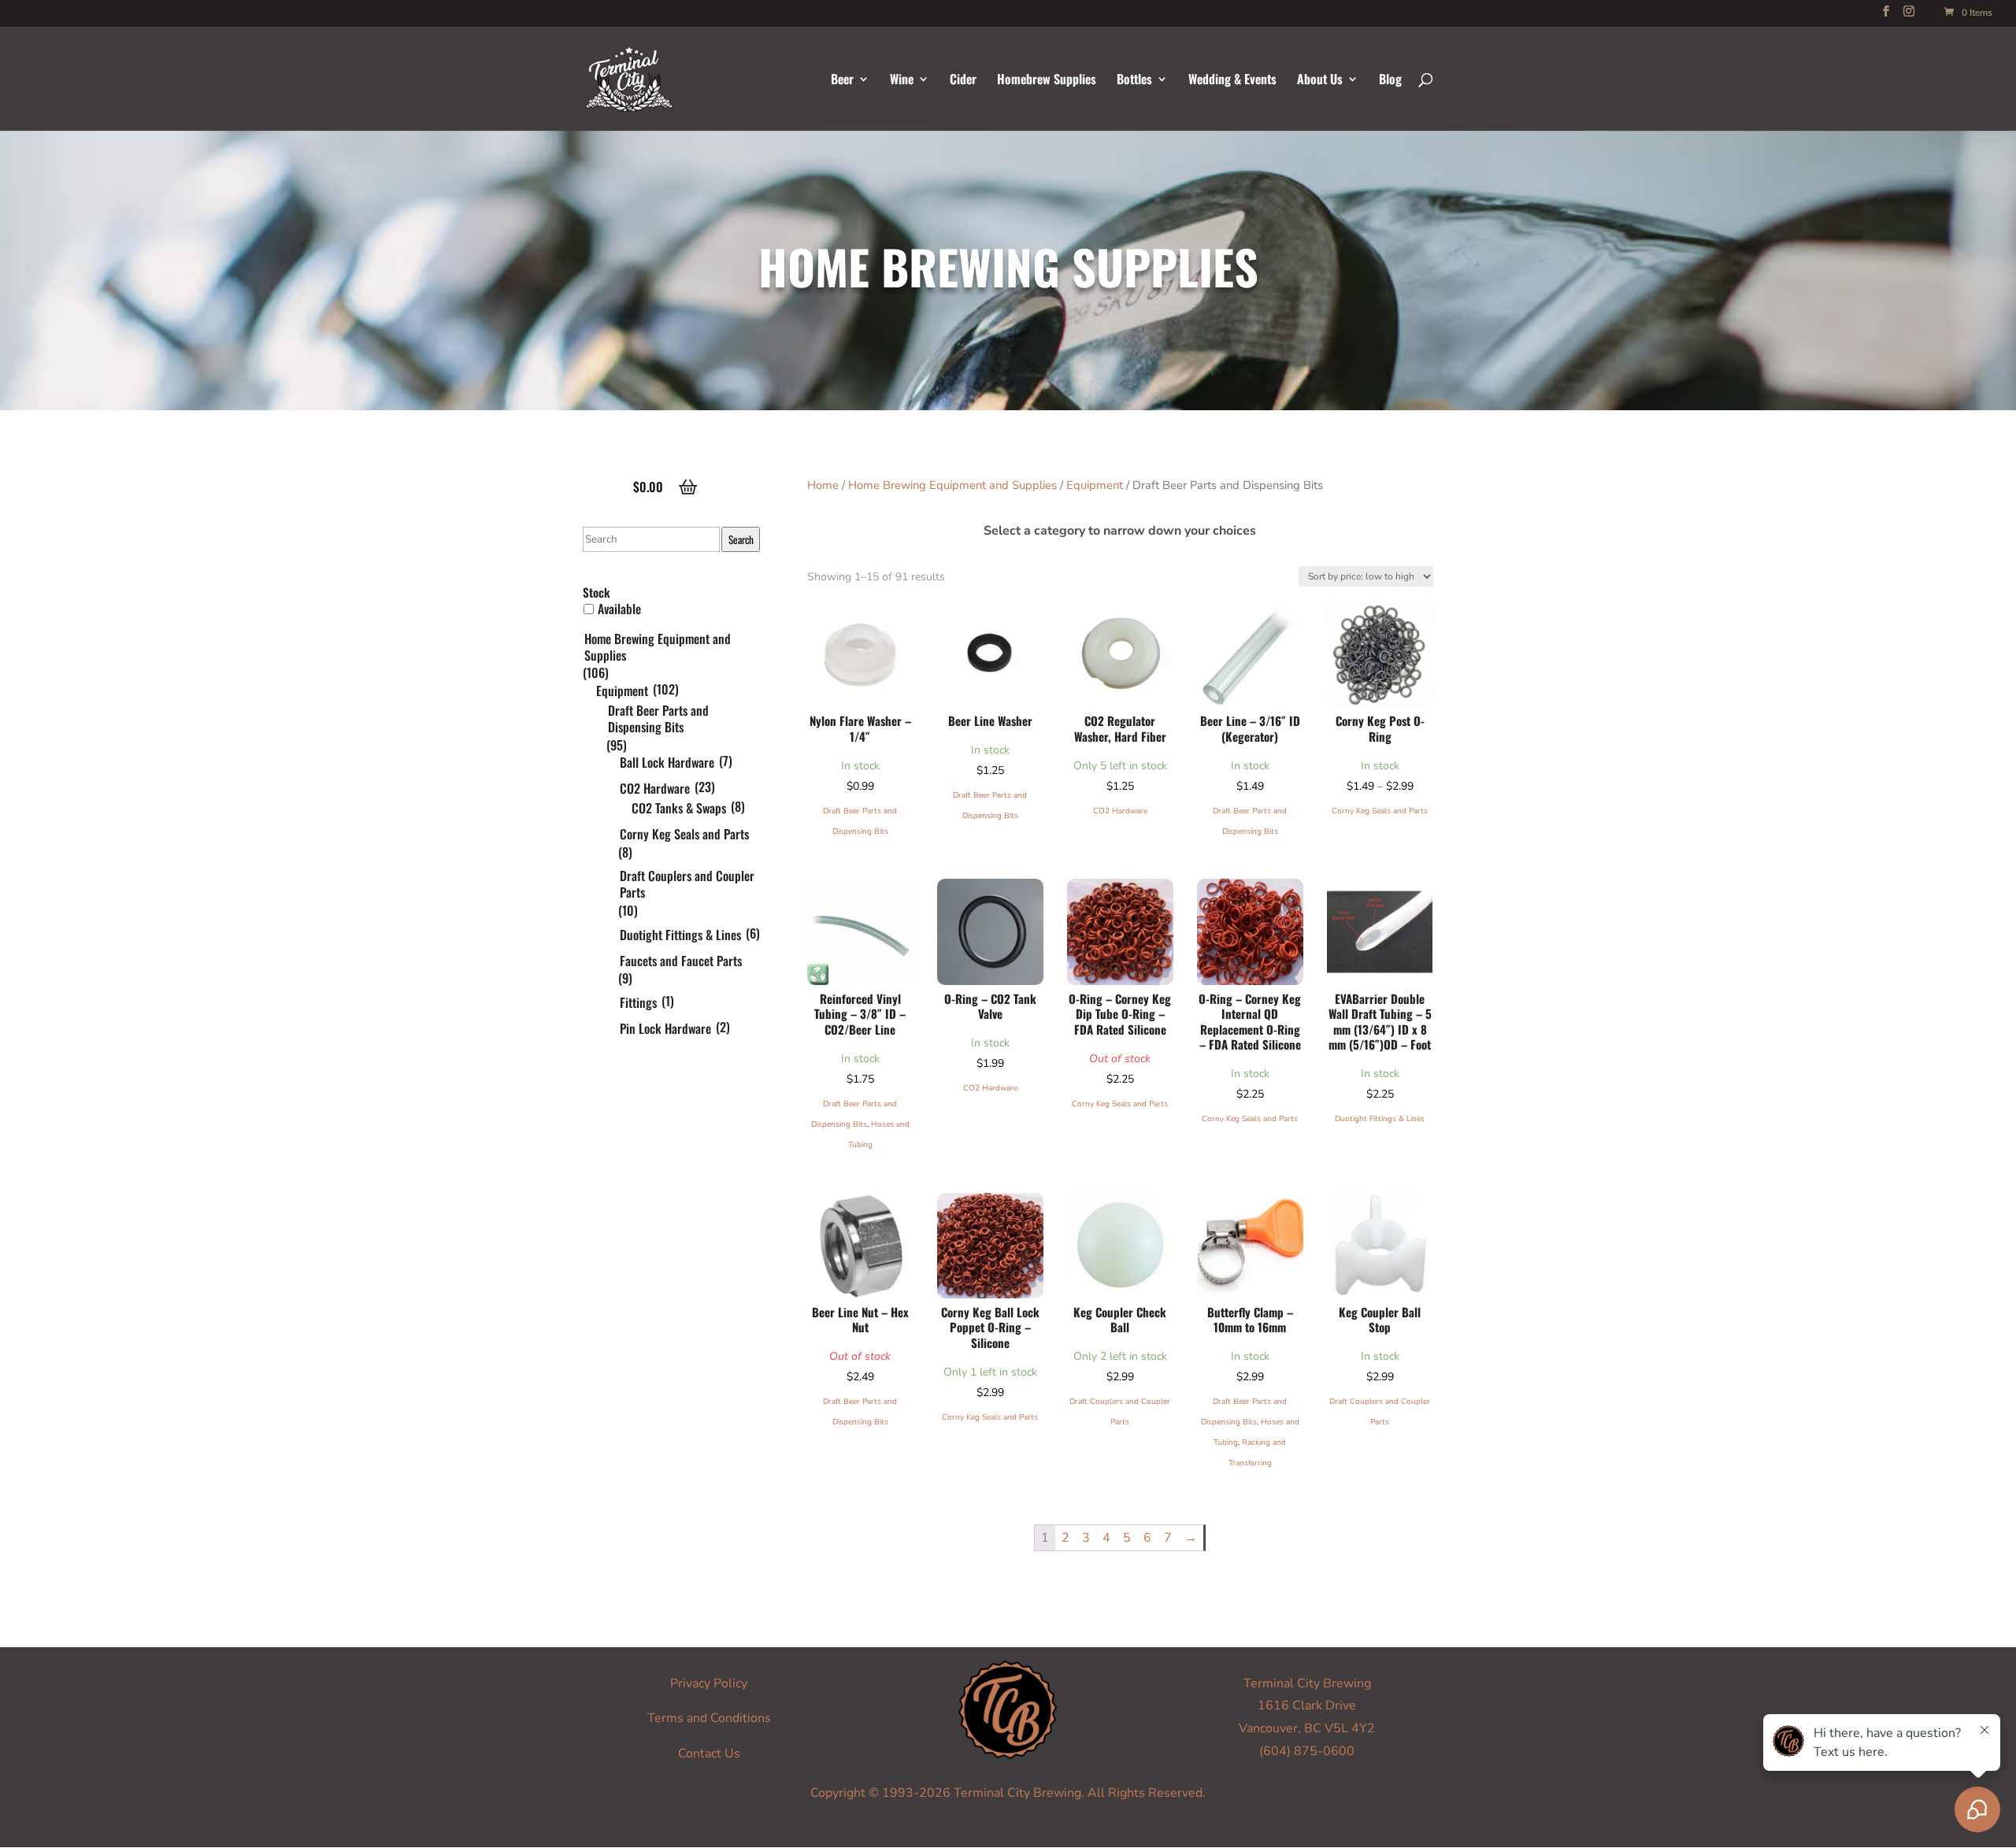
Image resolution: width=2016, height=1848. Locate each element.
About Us (1320, 81)
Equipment (1095, 485)
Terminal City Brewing (1307, 1683)
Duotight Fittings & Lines (1380, 1119)
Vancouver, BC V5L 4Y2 (1307, 1728)
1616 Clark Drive (1307, 1705)
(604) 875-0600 (1307, 1751)
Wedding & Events (1232, 81)
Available (619, 609)
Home (823, 485)
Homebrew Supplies (1047, 81)
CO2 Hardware (1120, 811)
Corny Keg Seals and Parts (1380, 811)
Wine (902, 81)
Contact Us (709, 1754)
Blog (1390, 81)
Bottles (1134, 81)
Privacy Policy (709, 1683)
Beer (842, 81)
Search (741, 539)
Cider (963, 81)
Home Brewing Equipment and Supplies (952, 485)
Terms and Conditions (709, 1718)
